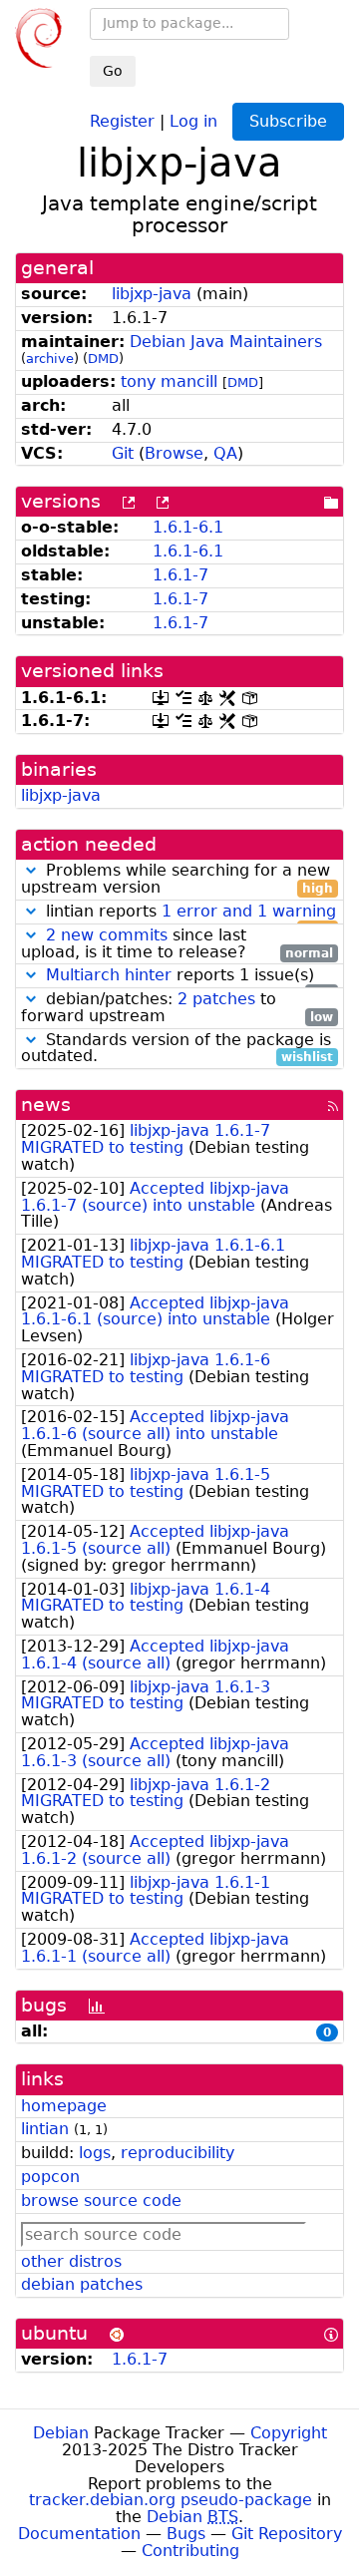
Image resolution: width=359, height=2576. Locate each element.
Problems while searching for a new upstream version (177, 880)
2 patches (216, 999)
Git (123, 453)
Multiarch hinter (109, 975)
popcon (50, 2177)
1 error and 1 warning (249, 911)
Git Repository (287, 2534)
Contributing (190, 2551)
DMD (103, 359)
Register (122, 120)
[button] (31, 870)
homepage (64, 2106)
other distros (71, 2261)
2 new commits (107, 935)
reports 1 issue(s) (189, 976)
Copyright (289, 2433)
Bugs (186, 2534)
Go (113, 71)
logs (95, 2153)
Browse (174, 453)
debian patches (82, 2284)
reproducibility (178, 2153)
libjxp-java (152, 294)
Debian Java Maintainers (226, 342)
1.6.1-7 (180, 575)
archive (50, 359)
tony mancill (169, 381)
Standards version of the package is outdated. (177, 1049)
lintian (45, 2129)
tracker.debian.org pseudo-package (171, 2500)
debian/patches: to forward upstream (177, 1008)
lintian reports (188, 912)
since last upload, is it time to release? (177, 944)
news (46, 1104)
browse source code (101, 2201)
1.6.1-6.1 (188, 527)
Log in (193, 120)
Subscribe (288, 121)
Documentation (79, 2534)
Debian (61, 2433)
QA (225, 453)
